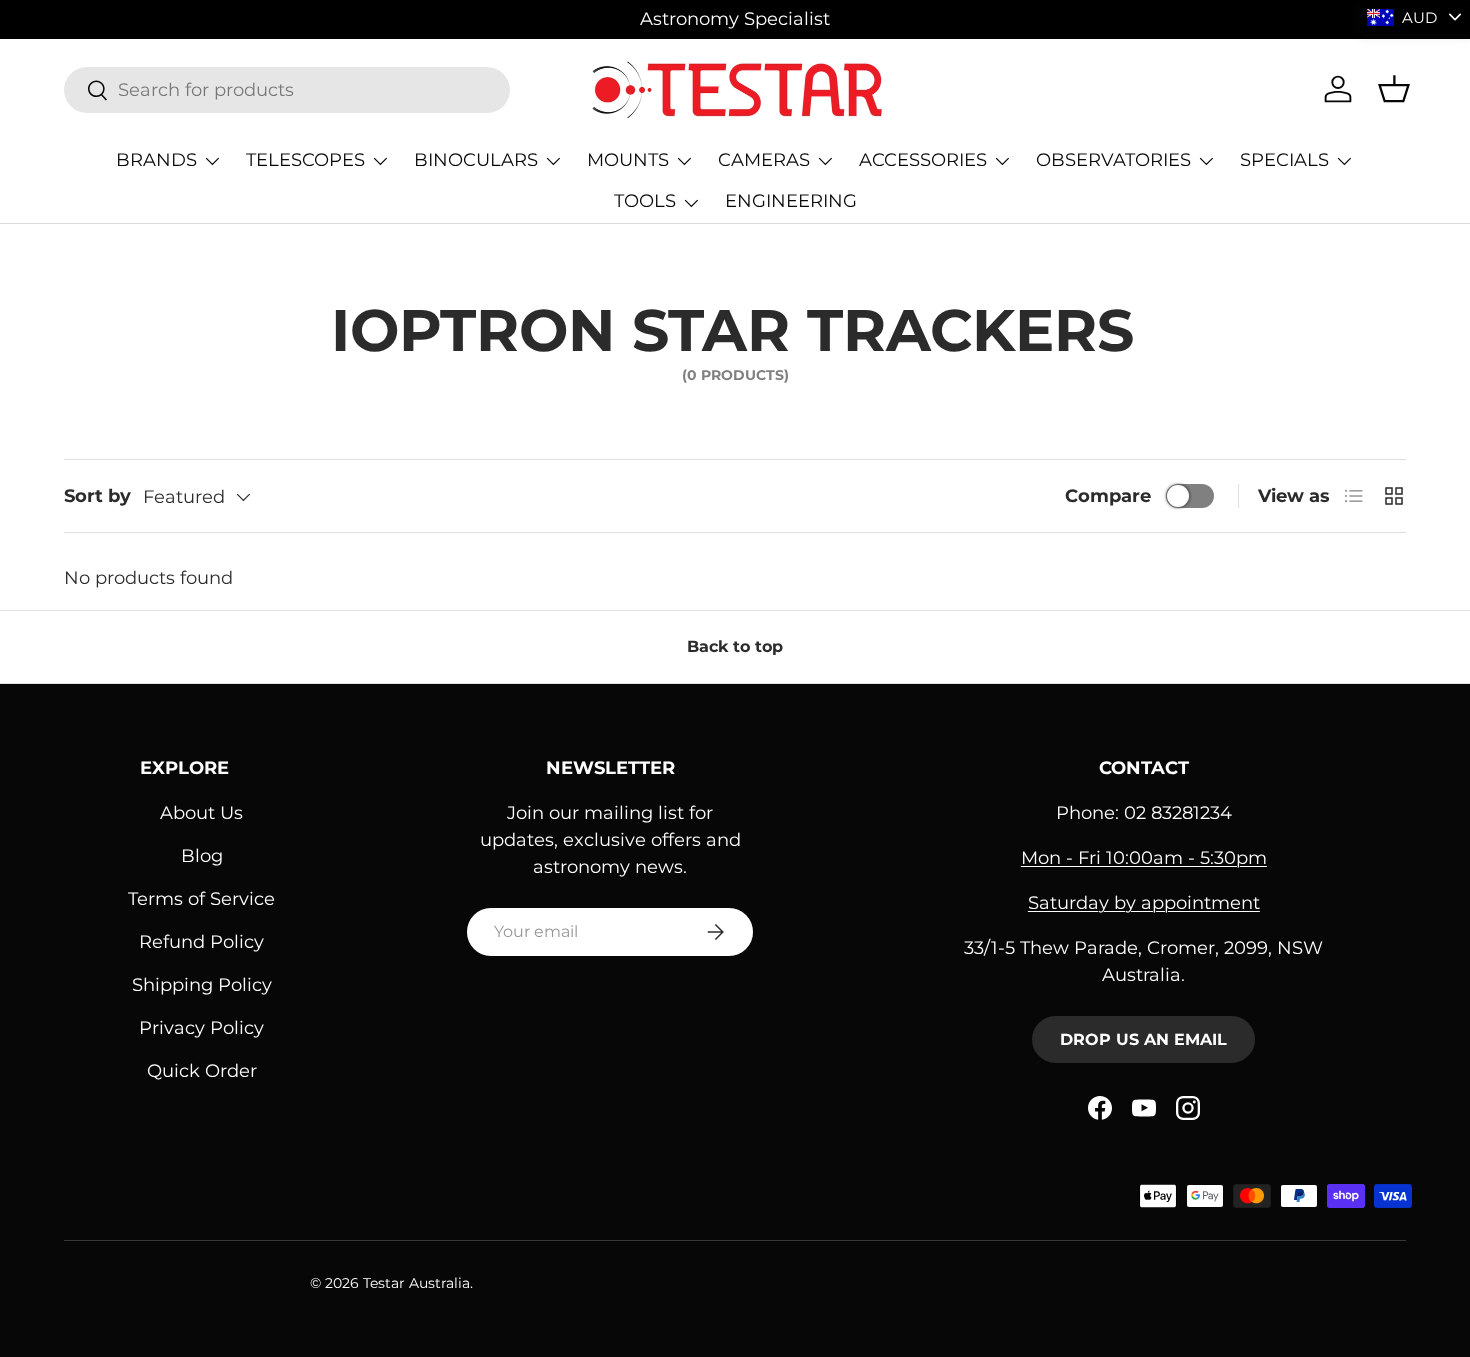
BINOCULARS (476, 160)
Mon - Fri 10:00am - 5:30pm (1144, 858)
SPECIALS (1284, 160)
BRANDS (156, 160)
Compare (1108, 496)
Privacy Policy (201, 1028)
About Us (201, 813)
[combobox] (287, 90)
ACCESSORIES (923, 160)
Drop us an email (1143, 1039)
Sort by (97, 496)
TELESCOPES (305, 160)
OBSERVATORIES (1113, 160)
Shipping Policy (202, 985)
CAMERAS (764, 160)
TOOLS (645, 201)
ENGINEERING (791, 201)
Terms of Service (201, 899)
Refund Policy (201, 942)
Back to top (735, 646)
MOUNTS (628, 160)
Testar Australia (416, 1283)
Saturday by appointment (1144, 903)
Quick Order (202, 1071)
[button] (1394, 89)
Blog (202, 856)
